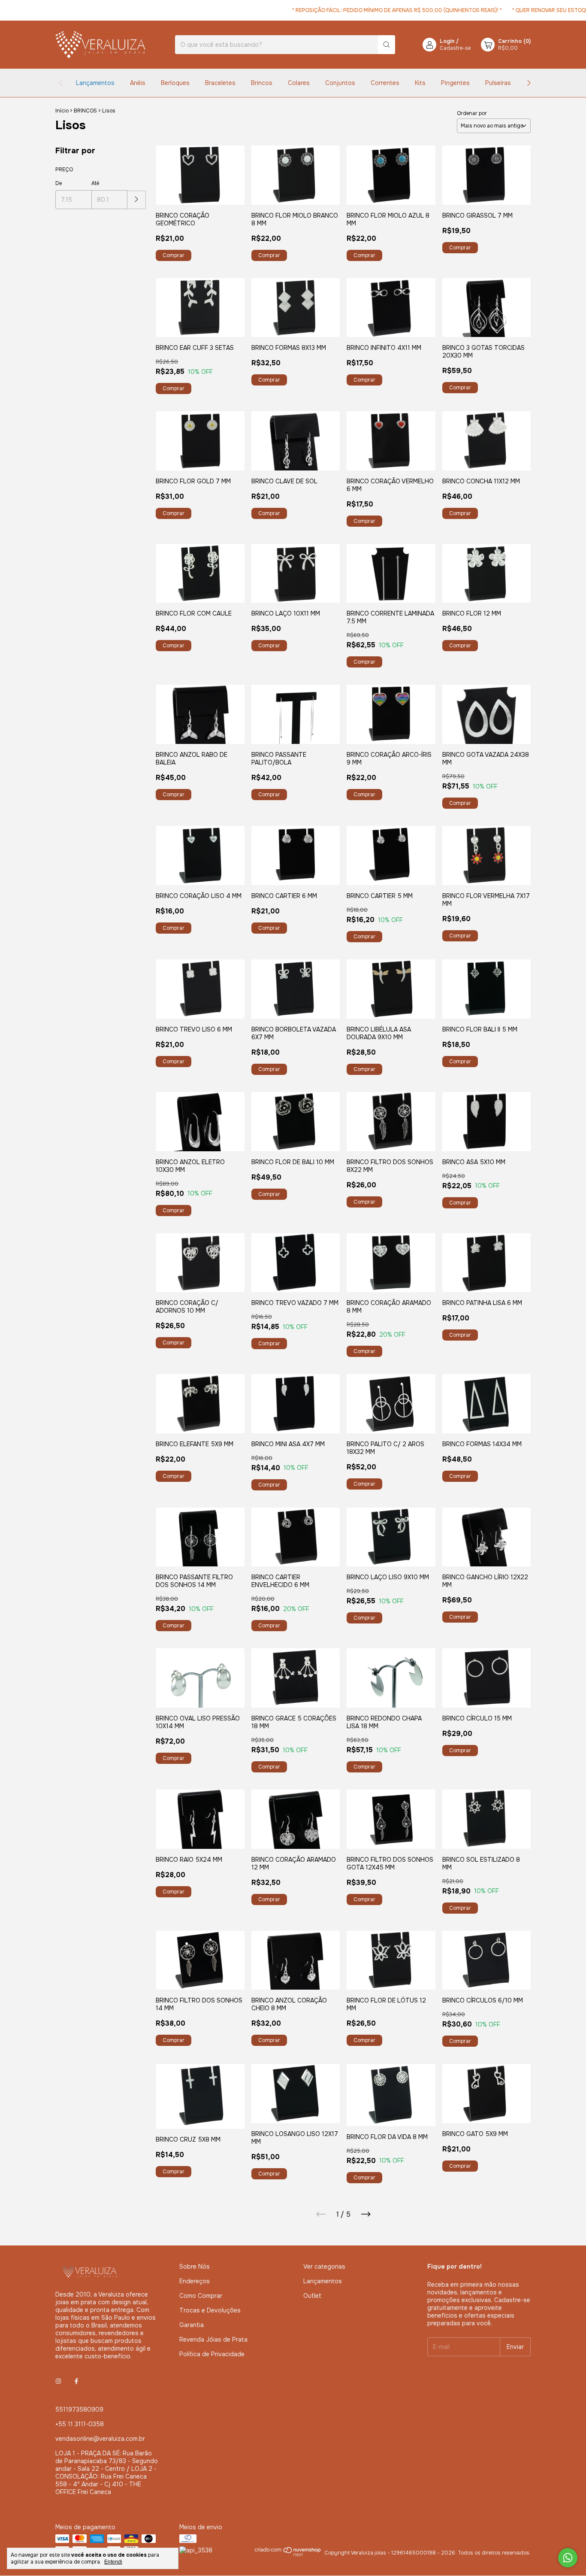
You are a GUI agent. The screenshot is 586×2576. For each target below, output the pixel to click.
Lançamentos (95, 83)
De (59, 183)
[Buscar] (387, 45)
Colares (299, 83)
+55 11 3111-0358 (80, 2424)
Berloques (175, 83)
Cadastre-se (455, 48)
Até (95, 183)
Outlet (312, 2296)
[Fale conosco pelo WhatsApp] (568, 2558)
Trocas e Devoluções (210, 2310)
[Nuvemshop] (288, 2555)
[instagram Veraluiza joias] (58, 2381)
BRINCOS (85, 111)
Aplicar (137, 200)
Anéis (138, 83)
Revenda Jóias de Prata (213, 2339)
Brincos (262, 83)
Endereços (195, 2281)
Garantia (192, 2325)
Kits (420, 83)
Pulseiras (498, 83)
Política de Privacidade (212, 2354)
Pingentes (455, 83)
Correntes (385, 83)
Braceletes (220, 83)
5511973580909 (79, 2409)
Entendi (113, 2562)
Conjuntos (340, 83)
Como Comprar (201, 2296)
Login (447, 41)
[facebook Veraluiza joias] (76, 2381)
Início (62, 111)
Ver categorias (324, 2267)
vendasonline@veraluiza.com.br (100, 2439)
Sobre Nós (195, 2267)
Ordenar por (472, 113)
